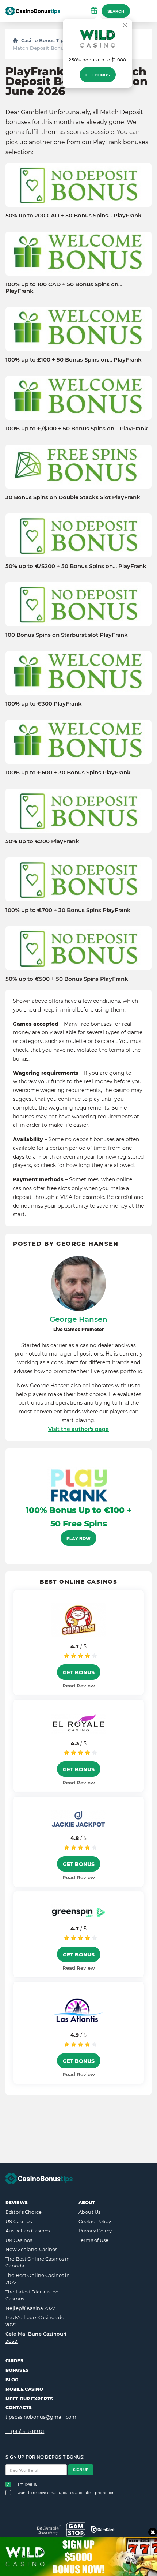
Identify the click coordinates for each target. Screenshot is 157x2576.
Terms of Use (94, 2240)
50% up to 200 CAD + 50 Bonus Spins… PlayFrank (74, 216)
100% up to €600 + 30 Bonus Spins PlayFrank (68, 773)
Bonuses (17, 2370)
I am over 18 (26, 2484)
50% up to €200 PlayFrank (42, 841)
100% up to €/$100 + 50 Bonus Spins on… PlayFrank (77, 429)
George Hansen (78, 1319)
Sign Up (81, 2470)
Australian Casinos (28, 2231)
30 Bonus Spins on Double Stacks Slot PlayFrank (73, 497)
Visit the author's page (78, 1429)
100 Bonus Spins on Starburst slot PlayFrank (67, 635)
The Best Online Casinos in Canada (38, 2262)
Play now (78, 1539)
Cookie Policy (95, 2221)
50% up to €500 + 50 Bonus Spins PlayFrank (67, 979)
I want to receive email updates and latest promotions (66, 2493)
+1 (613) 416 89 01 (25, 2431)
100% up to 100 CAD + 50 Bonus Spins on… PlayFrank (64, 288)
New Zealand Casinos (31, 2249)
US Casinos (19, 2221)
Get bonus (98, 75)
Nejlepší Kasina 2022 (30, 2308)
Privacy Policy (95, 2231)
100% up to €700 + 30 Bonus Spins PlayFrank (68, 910)
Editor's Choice (24, 2212)
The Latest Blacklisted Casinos (32, 2295)
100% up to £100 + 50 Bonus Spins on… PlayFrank (74, 360)
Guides (14, 2361)
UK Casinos (19, 2240)
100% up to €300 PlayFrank (44, 704)
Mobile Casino (24, 2389)
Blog (12, 2380)
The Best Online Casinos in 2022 (38, 2279)
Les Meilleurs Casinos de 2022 (35, 2321)
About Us (89, 2212)
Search (116, 11)
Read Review (79, 1686)
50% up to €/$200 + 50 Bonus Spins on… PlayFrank (76, 566)
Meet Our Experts (29, 2399)
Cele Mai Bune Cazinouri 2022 (36, 2337)
